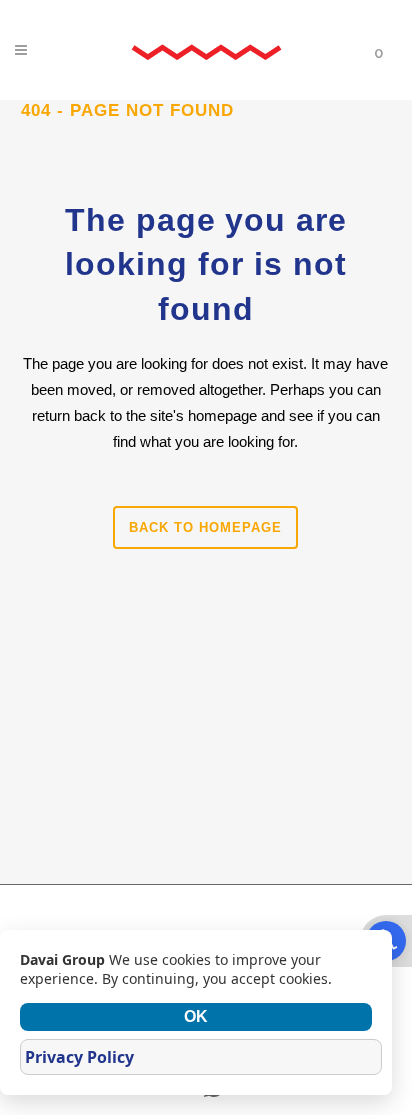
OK (196, 1016)
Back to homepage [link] (205, 527)
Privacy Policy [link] (79, 1057)
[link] (206, 50)
